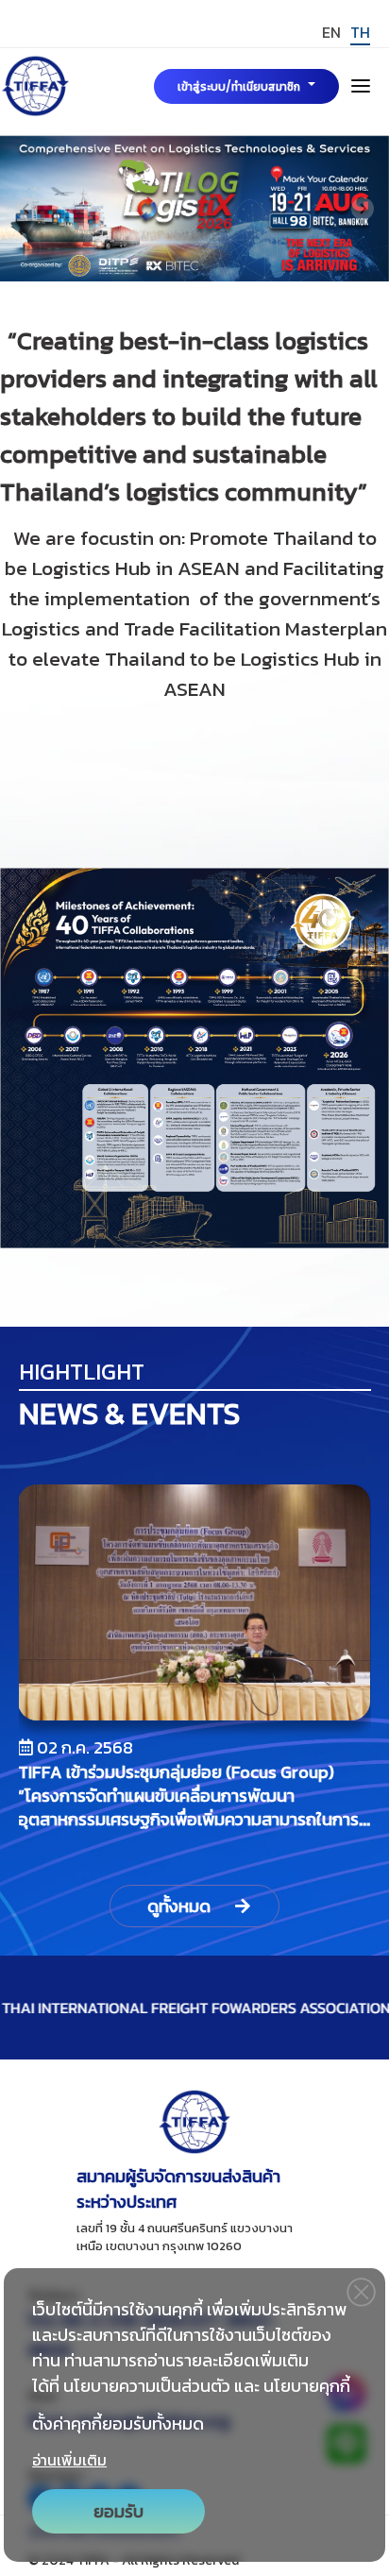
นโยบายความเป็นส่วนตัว (147, 2386)
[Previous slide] (26, 209)
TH (360, 32)
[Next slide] (363, 209)
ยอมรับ (118, 2511)
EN (331, 32)
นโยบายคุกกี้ (307, 2386)
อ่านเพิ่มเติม (69, 2460)
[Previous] (47, 1669)
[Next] (343, 1669)
